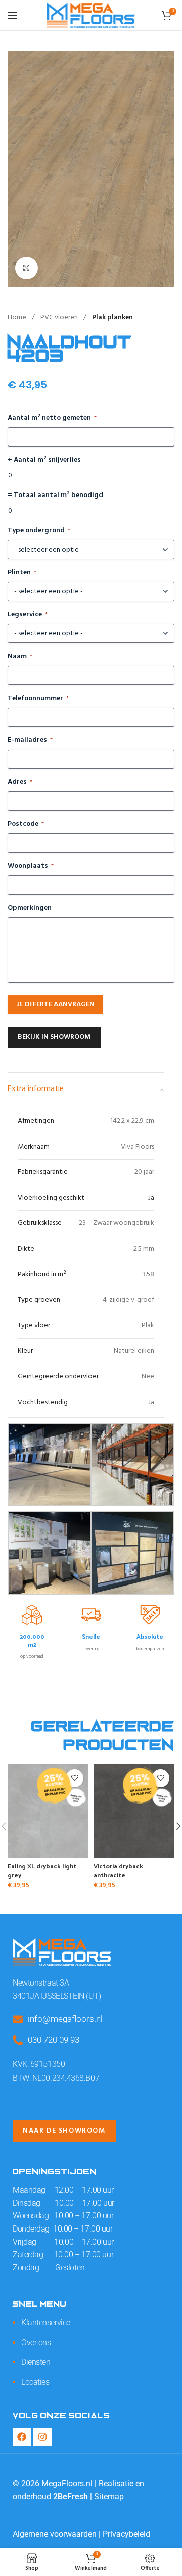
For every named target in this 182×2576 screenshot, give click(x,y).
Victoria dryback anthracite (118, 1870)
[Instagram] (42, 2437)
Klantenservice (46, 2323)
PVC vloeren (60, 317)
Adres (20, 782)
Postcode (26, 824)
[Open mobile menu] (13, 15)
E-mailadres (30, 740)
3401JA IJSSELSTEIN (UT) (57, 1996)
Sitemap (109, 2496)
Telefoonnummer (38, 699)
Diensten (36, 2362)
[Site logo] (91, 15)
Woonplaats (31, 866)
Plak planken (112, 317)
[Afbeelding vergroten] (27, 268)
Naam (20, 657)
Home (18, 317)
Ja (151, 1198)
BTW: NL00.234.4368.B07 (56, 2078)
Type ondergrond (39, 531)
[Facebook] (22, 2437)
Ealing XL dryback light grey (42, 1870)
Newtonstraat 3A (41, 1983)
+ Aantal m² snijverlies (44, 460)
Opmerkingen (30, 908)
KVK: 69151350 (39, 2064)
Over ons (36, 2342)
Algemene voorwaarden (55, 2534)
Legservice (28, 615)
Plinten (22, 573)
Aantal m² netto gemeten (52, 418)
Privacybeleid (126, 2534)
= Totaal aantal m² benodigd (55, 496)
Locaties (35, 2382)
